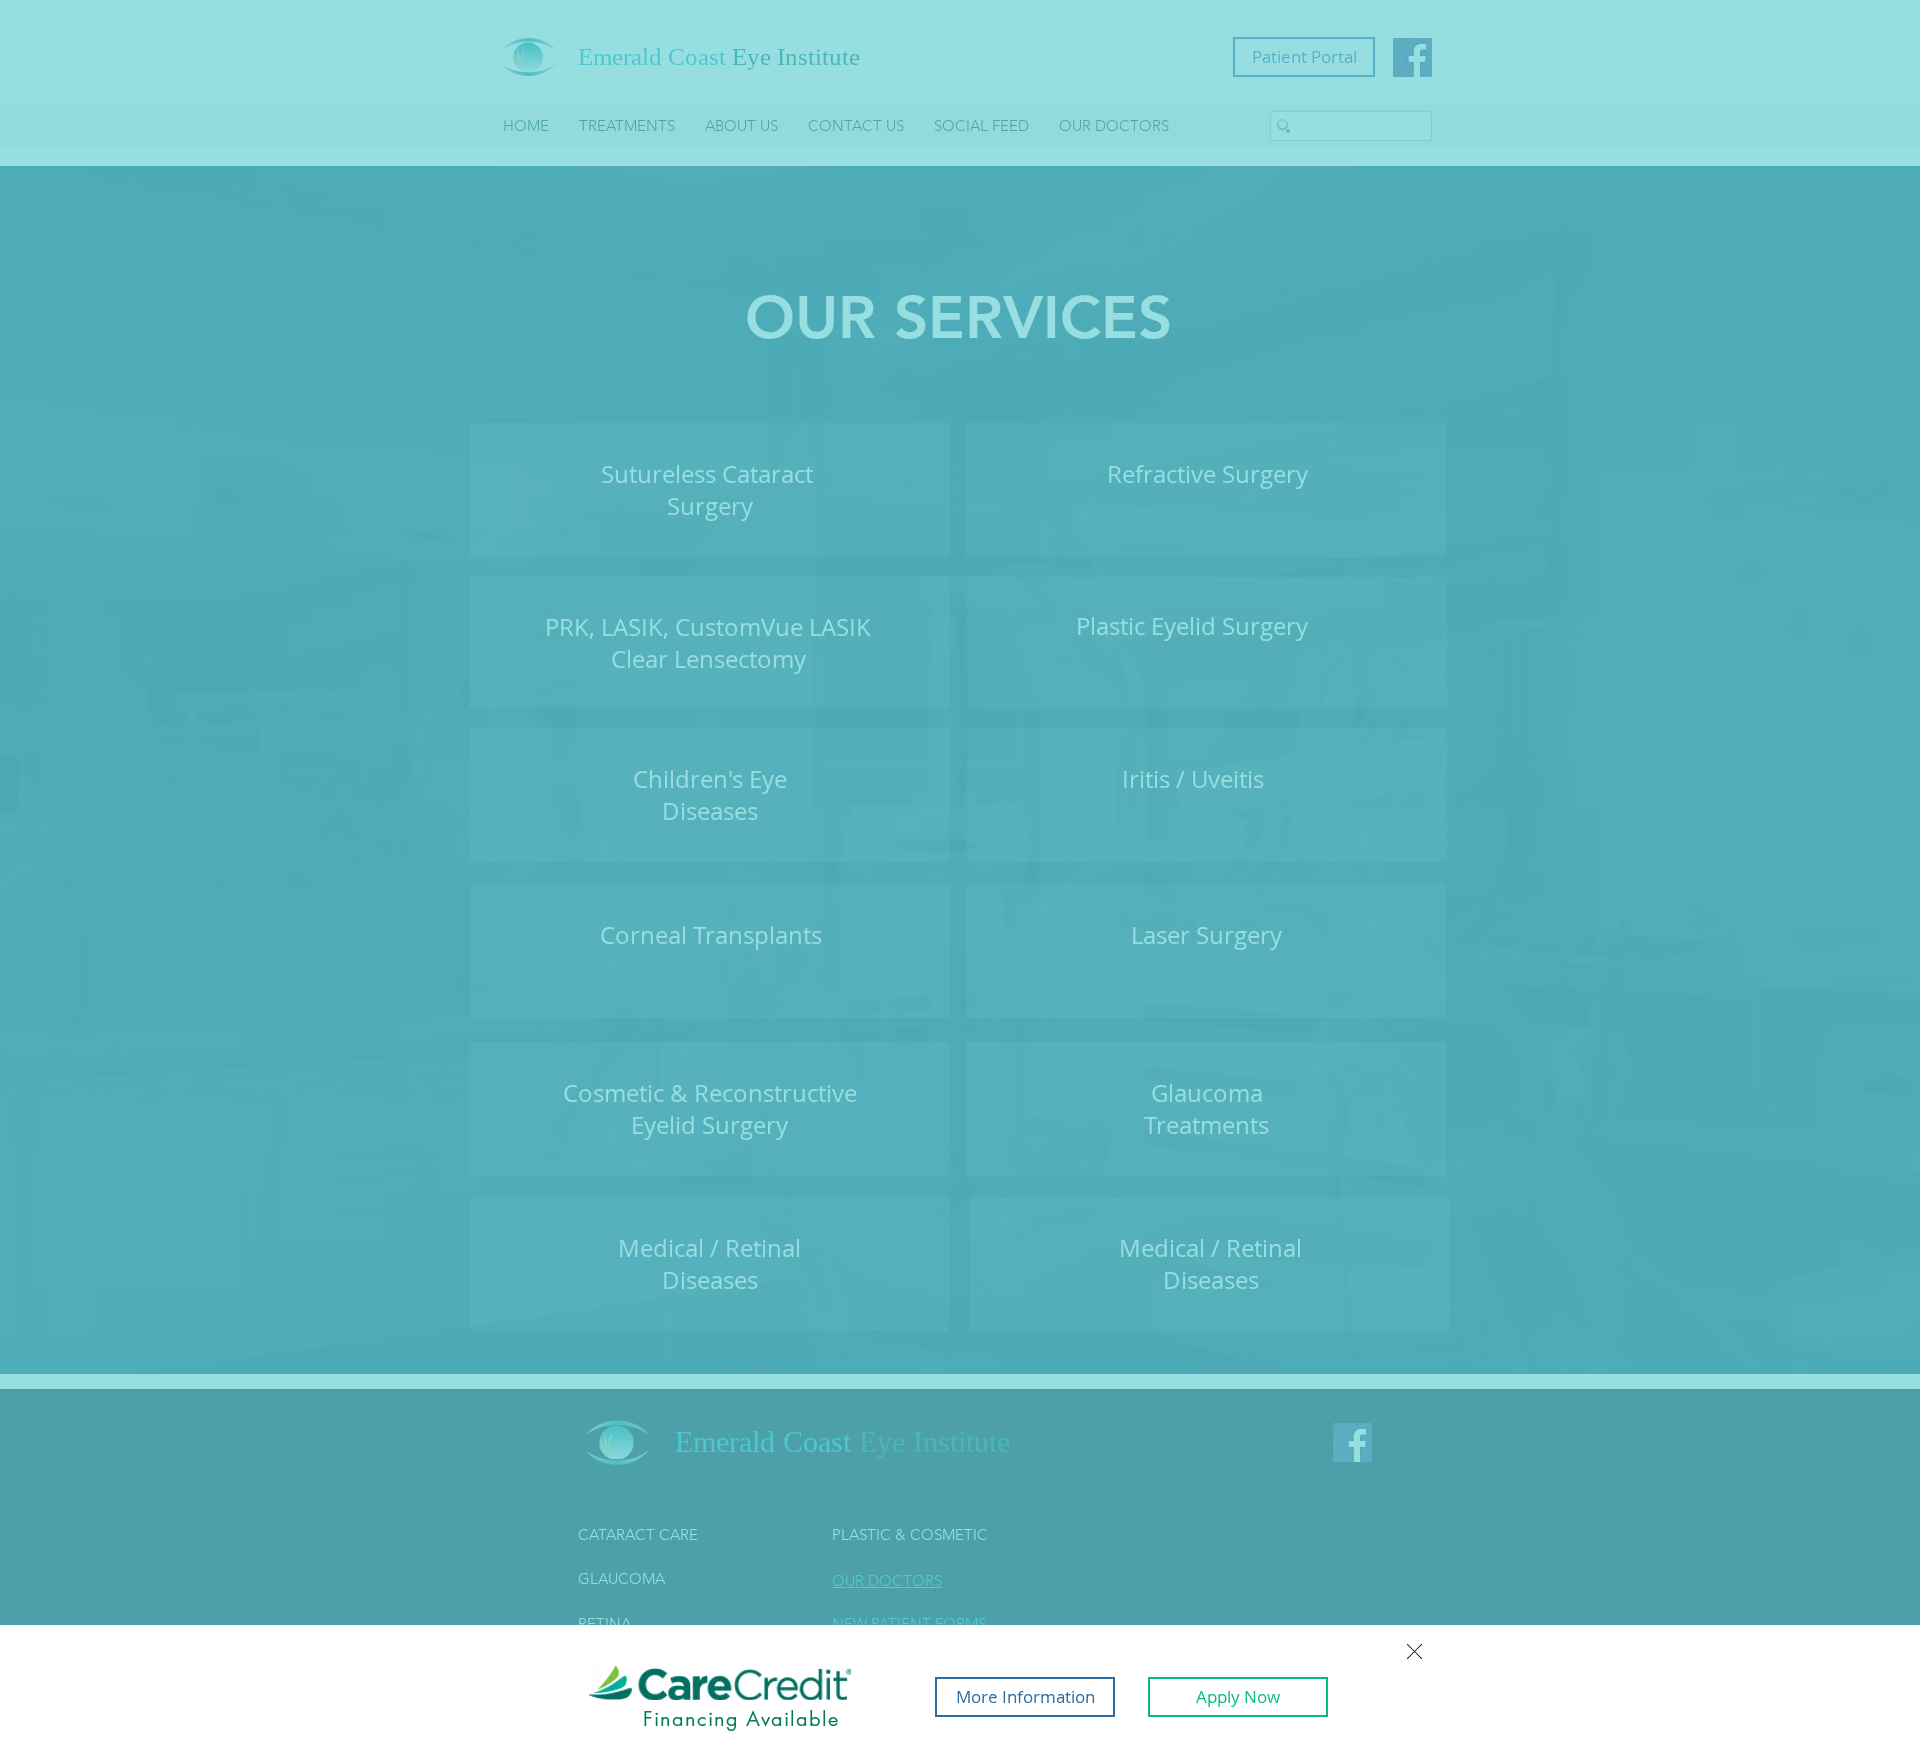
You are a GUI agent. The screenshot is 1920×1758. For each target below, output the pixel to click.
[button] (1414, 1651)
